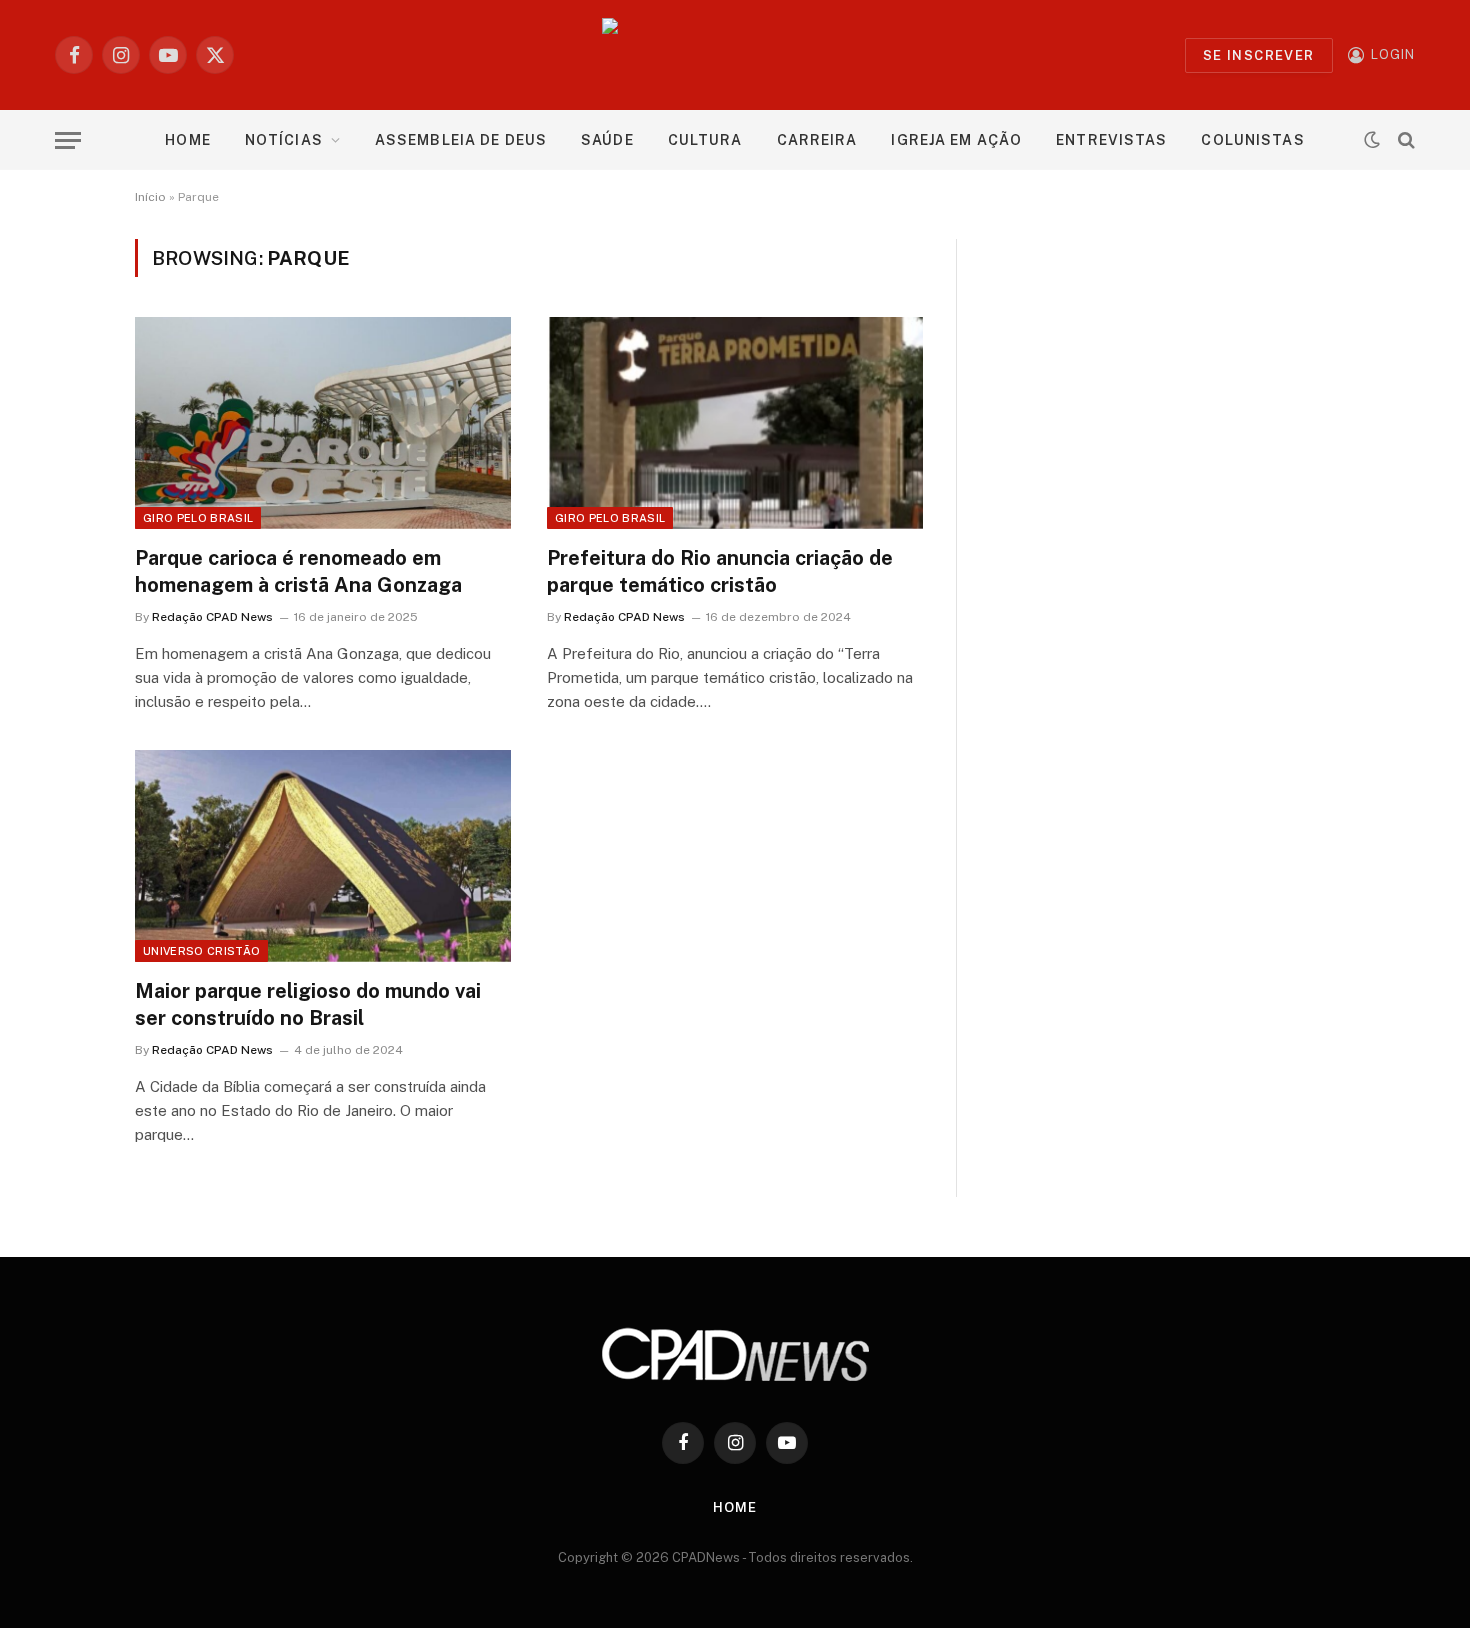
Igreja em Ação (956, 140)
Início (150, 197)
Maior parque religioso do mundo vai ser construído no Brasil (308, 1004)
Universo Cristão (201, 951)
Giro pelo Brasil (198, 518)
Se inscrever (1259, 55)
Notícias (284, 140)
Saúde (607, 140)
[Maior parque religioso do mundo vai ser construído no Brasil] (323, 856)
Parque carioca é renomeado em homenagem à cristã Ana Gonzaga (298, 571)
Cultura (705, 140)
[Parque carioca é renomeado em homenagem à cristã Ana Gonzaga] (323, 423)
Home (187, 140)
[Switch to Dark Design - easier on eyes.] (1372, 140)
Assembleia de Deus (461, 140)
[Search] (1404, 140)
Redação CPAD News (212, 617)
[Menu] (68, 140)
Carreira (817, 140)
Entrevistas (1111, 140)
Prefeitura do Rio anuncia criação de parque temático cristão (720, 571)
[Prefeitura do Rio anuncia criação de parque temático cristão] (735, 423)
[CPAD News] (735, 55)
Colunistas (1252, 140)
